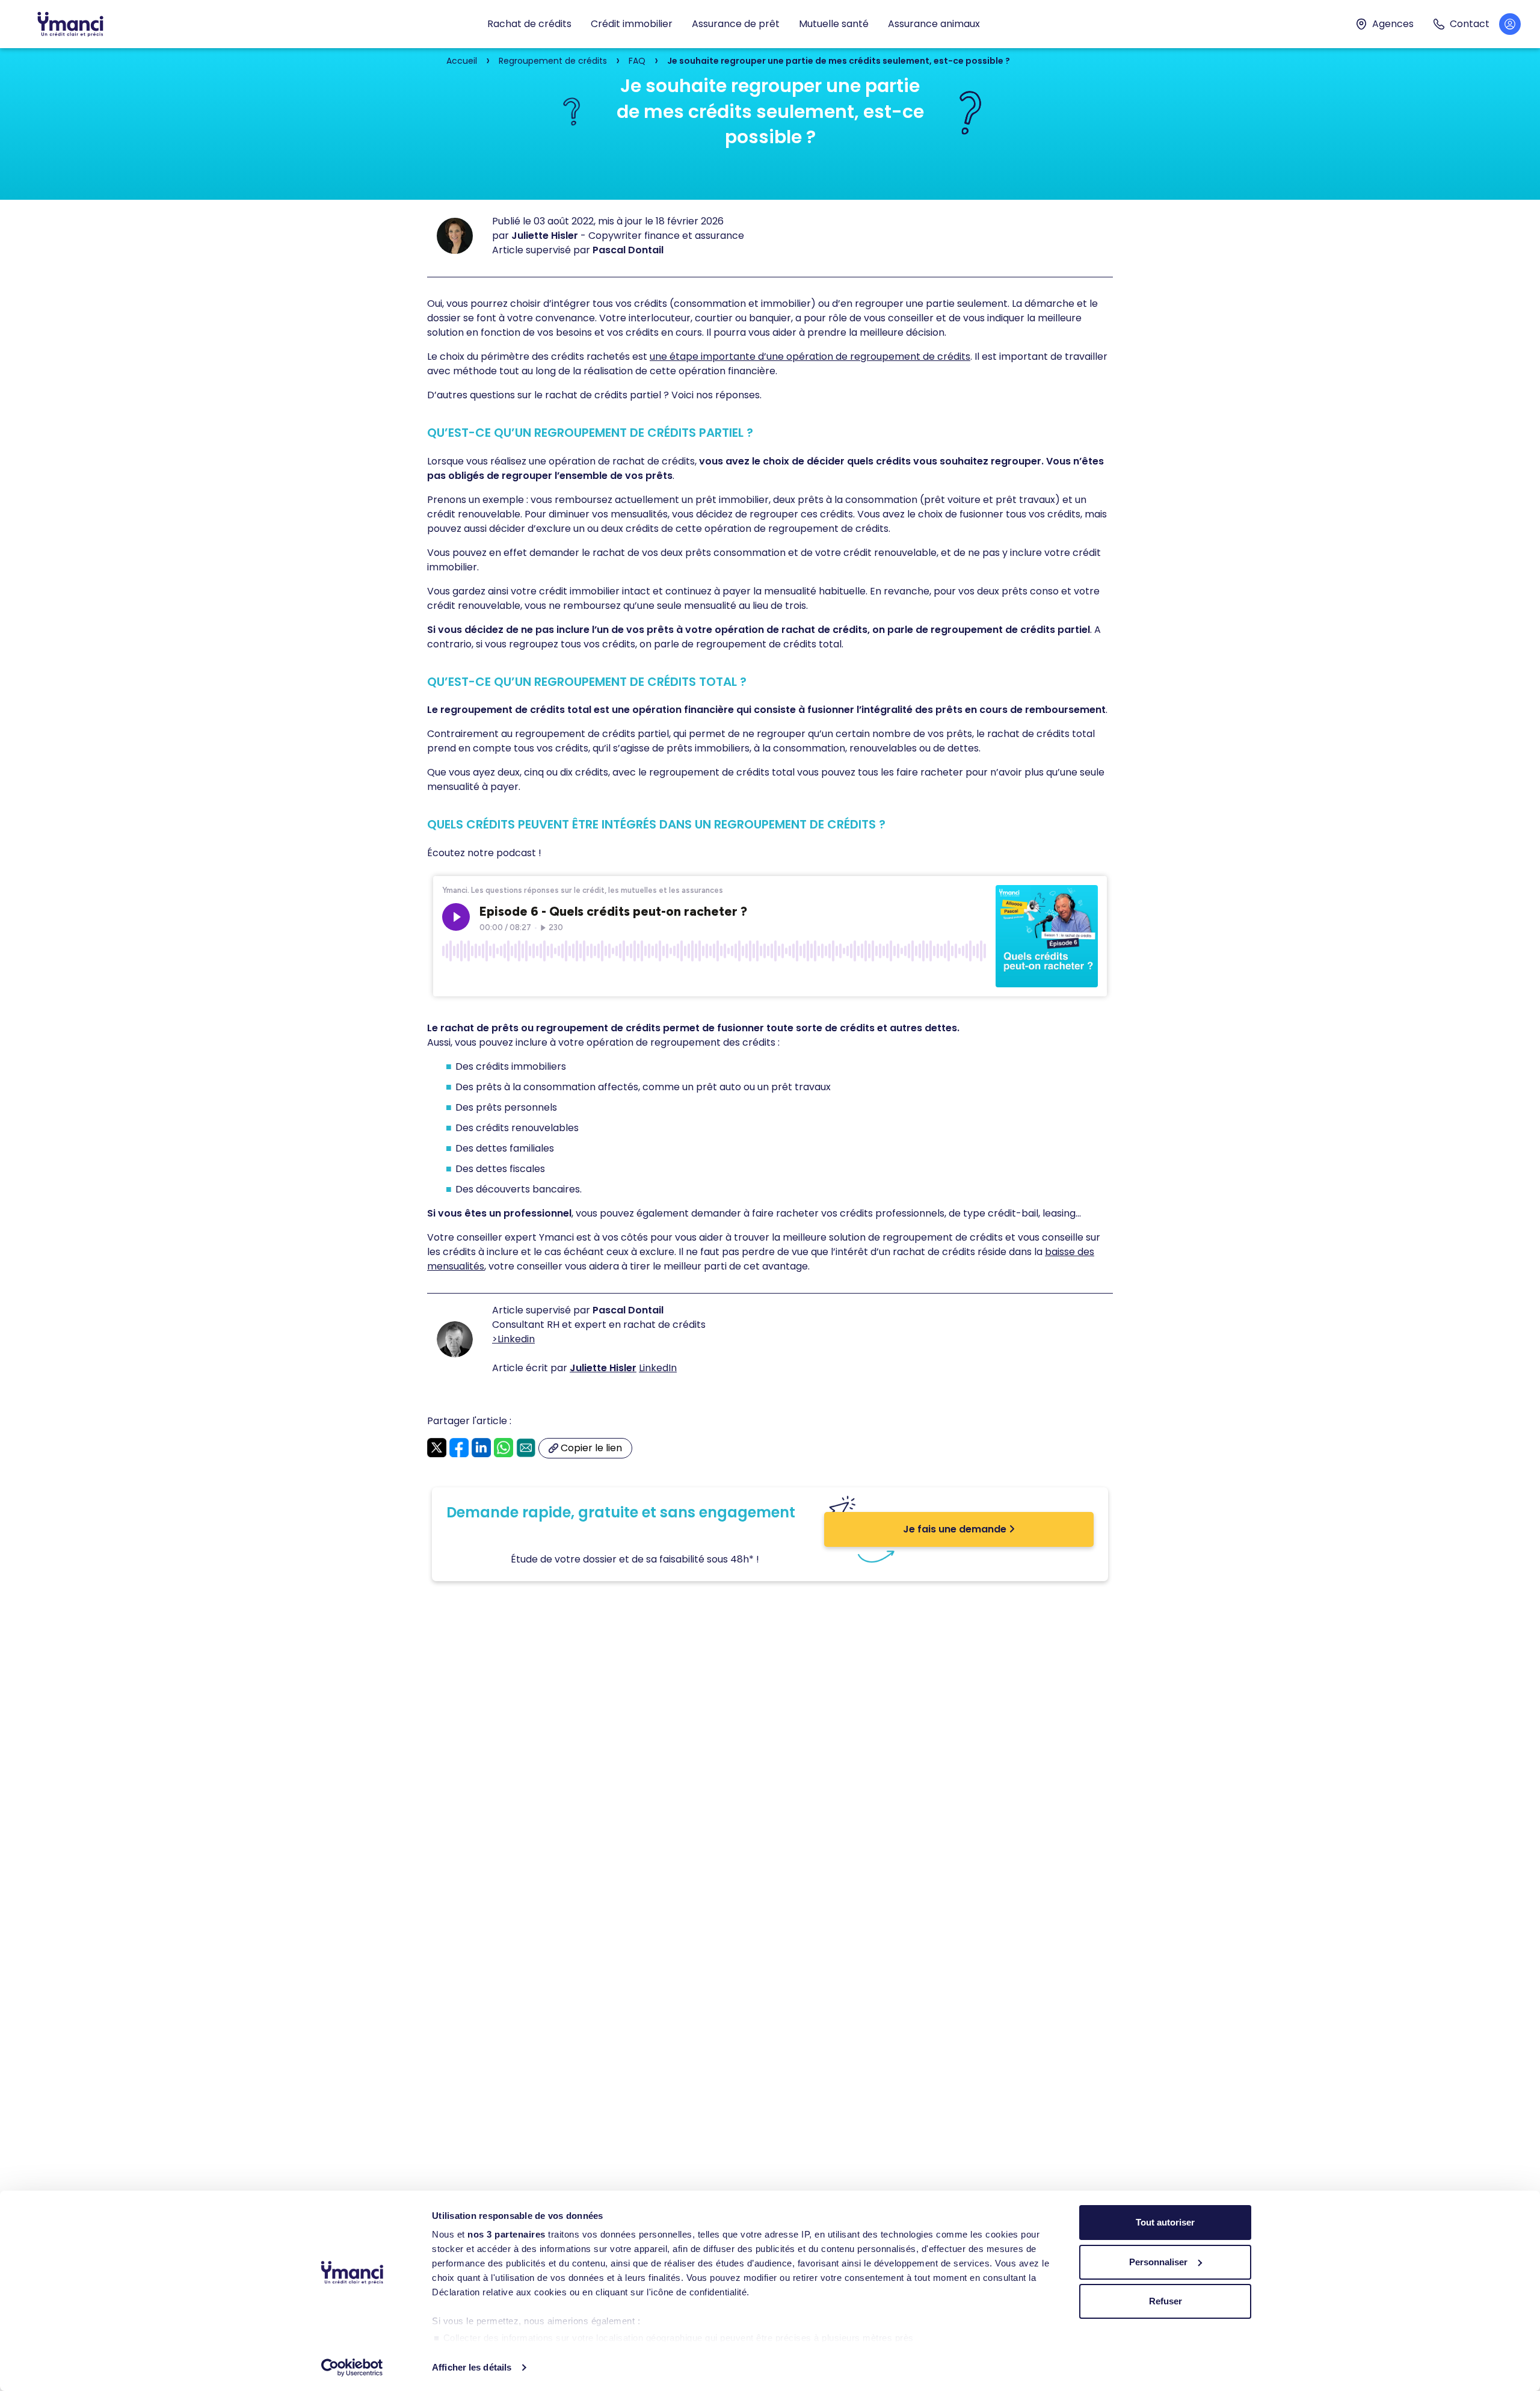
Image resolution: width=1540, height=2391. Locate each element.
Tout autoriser (1165, 2222)
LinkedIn (658, 1368)
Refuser (1166, 2301)
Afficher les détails (472, 2367)
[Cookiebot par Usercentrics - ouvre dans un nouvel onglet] (352, 2368)
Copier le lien (590, 1450)
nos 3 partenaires (507, 2234)
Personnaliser (1158, 2262)
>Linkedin (513, 1339)
